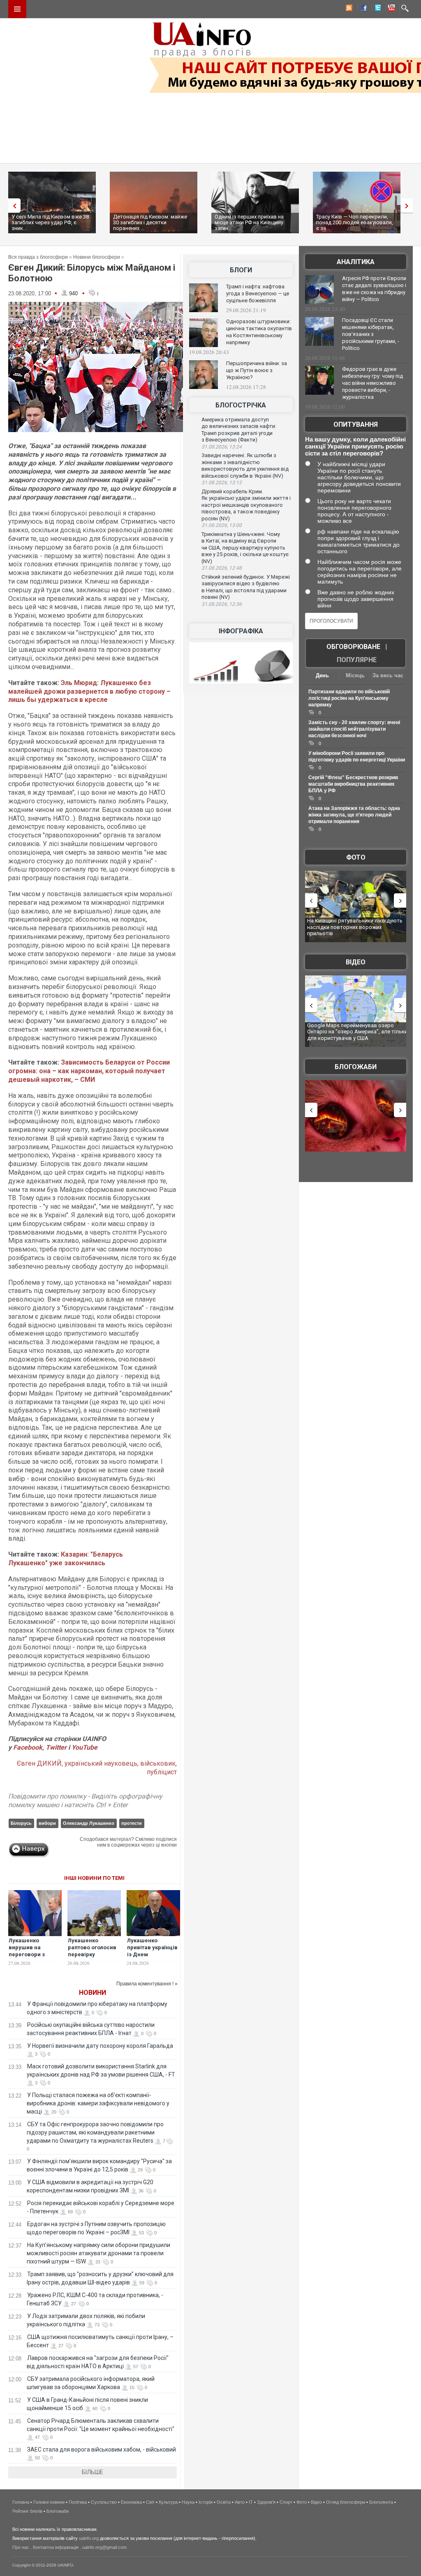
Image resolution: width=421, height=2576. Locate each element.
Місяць (355, 675)
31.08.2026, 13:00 (222, 525)
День (322, 675)
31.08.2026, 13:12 (222, 483)
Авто (240, 2502)
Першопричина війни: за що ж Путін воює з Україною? (257, 370)
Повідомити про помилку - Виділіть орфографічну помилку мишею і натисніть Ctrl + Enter (85, 1801)
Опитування (356, 424)
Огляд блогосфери (346, 2502)
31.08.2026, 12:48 (222, 568)
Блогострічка (241, 405)
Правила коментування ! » (147, 1984)
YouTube (84, 1747)
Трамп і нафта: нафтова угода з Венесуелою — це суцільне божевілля (258, 293)
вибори (47, 1823)
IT (251, 2502)
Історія (206, 2502)
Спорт (286, 2502)
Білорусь (21, 1823)
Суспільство (104, 2502)
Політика (78, 2502)
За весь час (388, 675)
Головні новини (49, 2502)
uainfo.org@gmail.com (104, 2547)
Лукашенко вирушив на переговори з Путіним (27, 1951)
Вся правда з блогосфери (38, 257)
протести (132, 1823)
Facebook (28, 1747)
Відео (356, 962)
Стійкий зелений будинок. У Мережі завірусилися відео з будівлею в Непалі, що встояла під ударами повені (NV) (246, 587)
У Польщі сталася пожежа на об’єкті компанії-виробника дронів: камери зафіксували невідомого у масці (98, 2103)
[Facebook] (362, 9)
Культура (168, 2502)
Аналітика (356, 262)
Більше (93, 2472)
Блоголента (381, 2502)
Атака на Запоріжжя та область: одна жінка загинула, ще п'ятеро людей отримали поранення (354, 815)
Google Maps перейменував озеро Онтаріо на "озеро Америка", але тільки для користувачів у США (357, 1032)
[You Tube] (390, 9)
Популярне (357, 660)
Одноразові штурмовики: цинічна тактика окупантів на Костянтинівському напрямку (259, 332)
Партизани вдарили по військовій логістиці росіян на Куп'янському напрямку (349, 698)
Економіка (131, 2502)
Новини (93, 1993)
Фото (356, 857)
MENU (17, 9)
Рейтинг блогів (27, 2511)
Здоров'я (266, 2502)
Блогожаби (356, 1067)
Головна (21, 2502)
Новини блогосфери (97, 257)
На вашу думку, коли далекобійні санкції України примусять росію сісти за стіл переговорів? (355, 446)
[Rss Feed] (348, 9)
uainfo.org (89, 2538)
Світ (150, 2502)
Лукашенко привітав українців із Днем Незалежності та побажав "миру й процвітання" (152, 1958)
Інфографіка (241, 631)
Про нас (21, 2547)
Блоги (241, 270)
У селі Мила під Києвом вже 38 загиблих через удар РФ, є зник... (50, 222)
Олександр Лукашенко (89, 1823)
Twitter (57, 1747)
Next (409, 206)
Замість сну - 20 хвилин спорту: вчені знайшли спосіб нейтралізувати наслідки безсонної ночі (354, 729)
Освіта (224, 2502)
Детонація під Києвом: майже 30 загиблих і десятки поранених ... (150, 222)
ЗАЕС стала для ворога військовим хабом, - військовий (102, 2449)
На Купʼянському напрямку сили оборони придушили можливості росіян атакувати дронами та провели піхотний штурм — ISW (98, 2253)
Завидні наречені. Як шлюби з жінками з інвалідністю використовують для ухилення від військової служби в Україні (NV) (245, 466)
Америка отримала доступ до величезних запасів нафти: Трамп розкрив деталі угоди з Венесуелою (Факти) (239, 430)
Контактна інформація (56, 2547)
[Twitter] (376, 9)
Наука (188, 2502)
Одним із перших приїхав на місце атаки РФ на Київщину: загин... (250, 222)
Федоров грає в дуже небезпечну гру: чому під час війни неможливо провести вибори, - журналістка (372, 383)
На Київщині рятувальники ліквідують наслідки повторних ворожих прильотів (355, 927)
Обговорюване (353, 647)
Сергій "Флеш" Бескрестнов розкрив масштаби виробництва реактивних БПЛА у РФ (353, 784)
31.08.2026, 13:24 (222, 447)
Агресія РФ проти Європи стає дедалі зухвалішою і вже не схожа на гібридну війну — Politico (374, 289)
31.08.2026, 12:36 (222, 604)
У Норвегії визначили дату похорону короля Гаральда (100, 2046)
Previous (12, 206)
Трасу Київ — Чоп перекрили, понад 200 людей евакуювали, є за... (355, 222)
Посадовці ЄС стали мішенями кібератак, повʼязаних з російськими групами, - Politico (371, 334)
